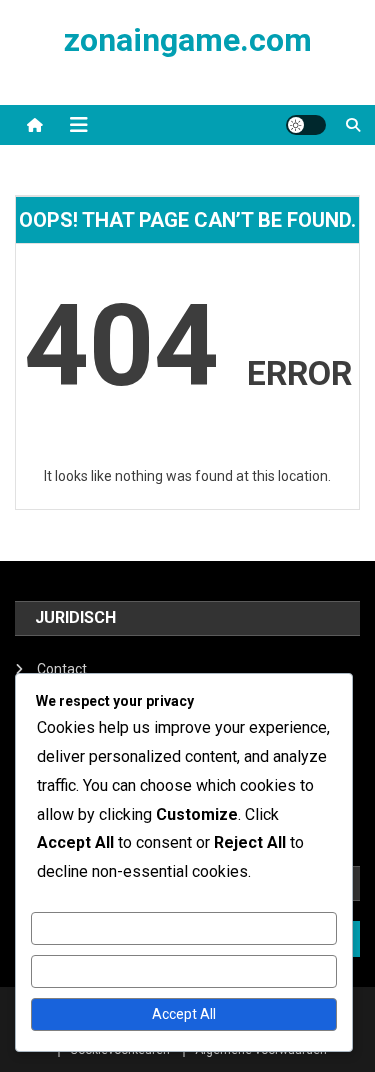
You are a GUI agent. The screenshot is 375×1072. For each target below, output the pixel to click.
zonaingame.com (188, 40)
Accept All (184, 1014)
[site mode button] (306, 125)
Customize (183, 928)
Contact (62, 669)
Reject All (183, 971)
